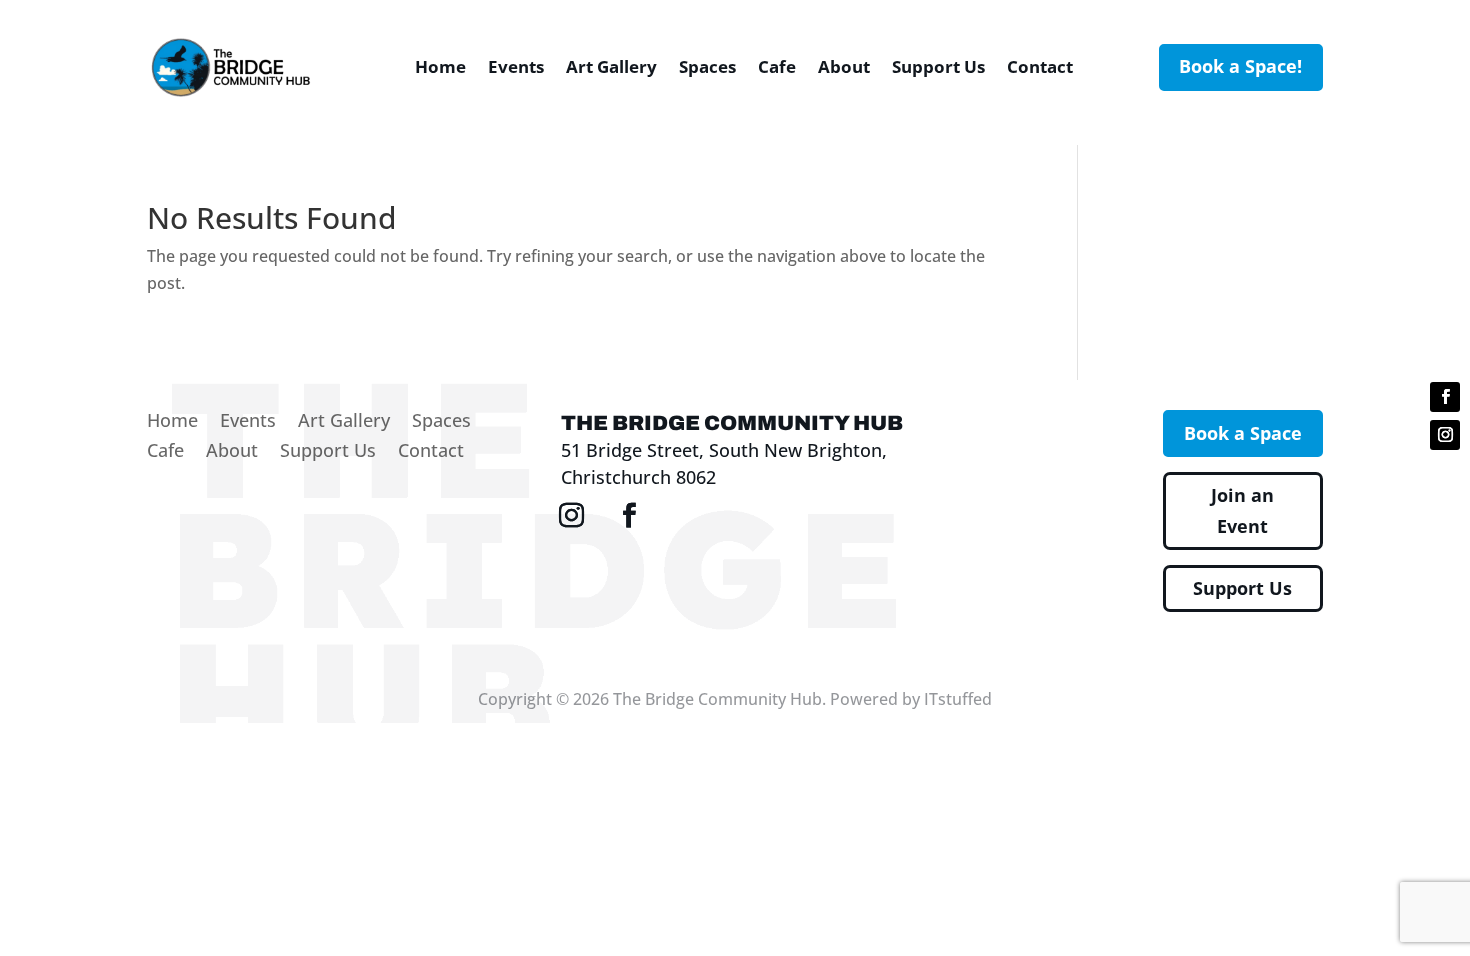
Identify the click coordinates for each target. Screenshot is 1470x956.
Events (516, 66)
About (844, 66)
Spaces (707, 66)
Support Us (938, 66)
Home (440, 66)
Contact (1040, 66)
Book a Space (1243, 433)
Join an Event (1242, 510)
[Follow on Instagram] (1445, 435)
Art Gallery (611, 66)
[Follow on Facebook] (1445, 397)
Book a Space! (1240, 66)
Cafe (777, 66)
